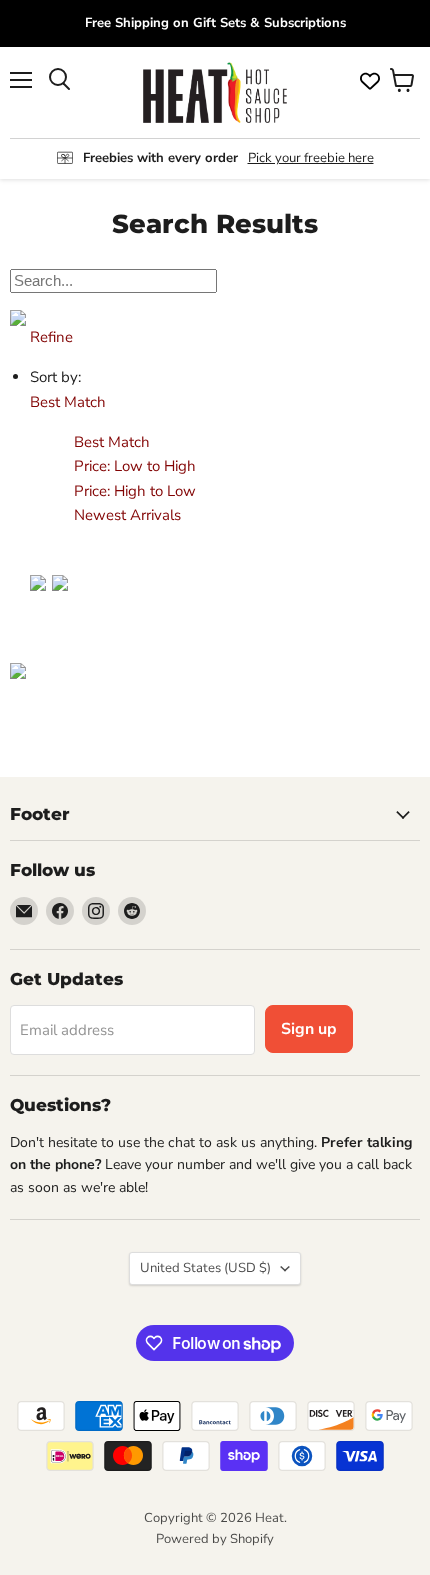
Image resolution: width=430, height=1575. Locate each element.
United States (205, 1268)
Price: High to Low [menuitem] (135, 491)
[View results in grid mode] (31, 602)
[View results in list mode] (60, 602)
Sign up (309, 1029)
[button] (68, 402)
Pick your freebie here (311, 158)
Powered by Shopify (215, 1539)
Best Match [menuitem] (112, 442)
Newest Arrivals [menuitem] (127, 515)
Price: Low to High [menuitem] (135, 466)
